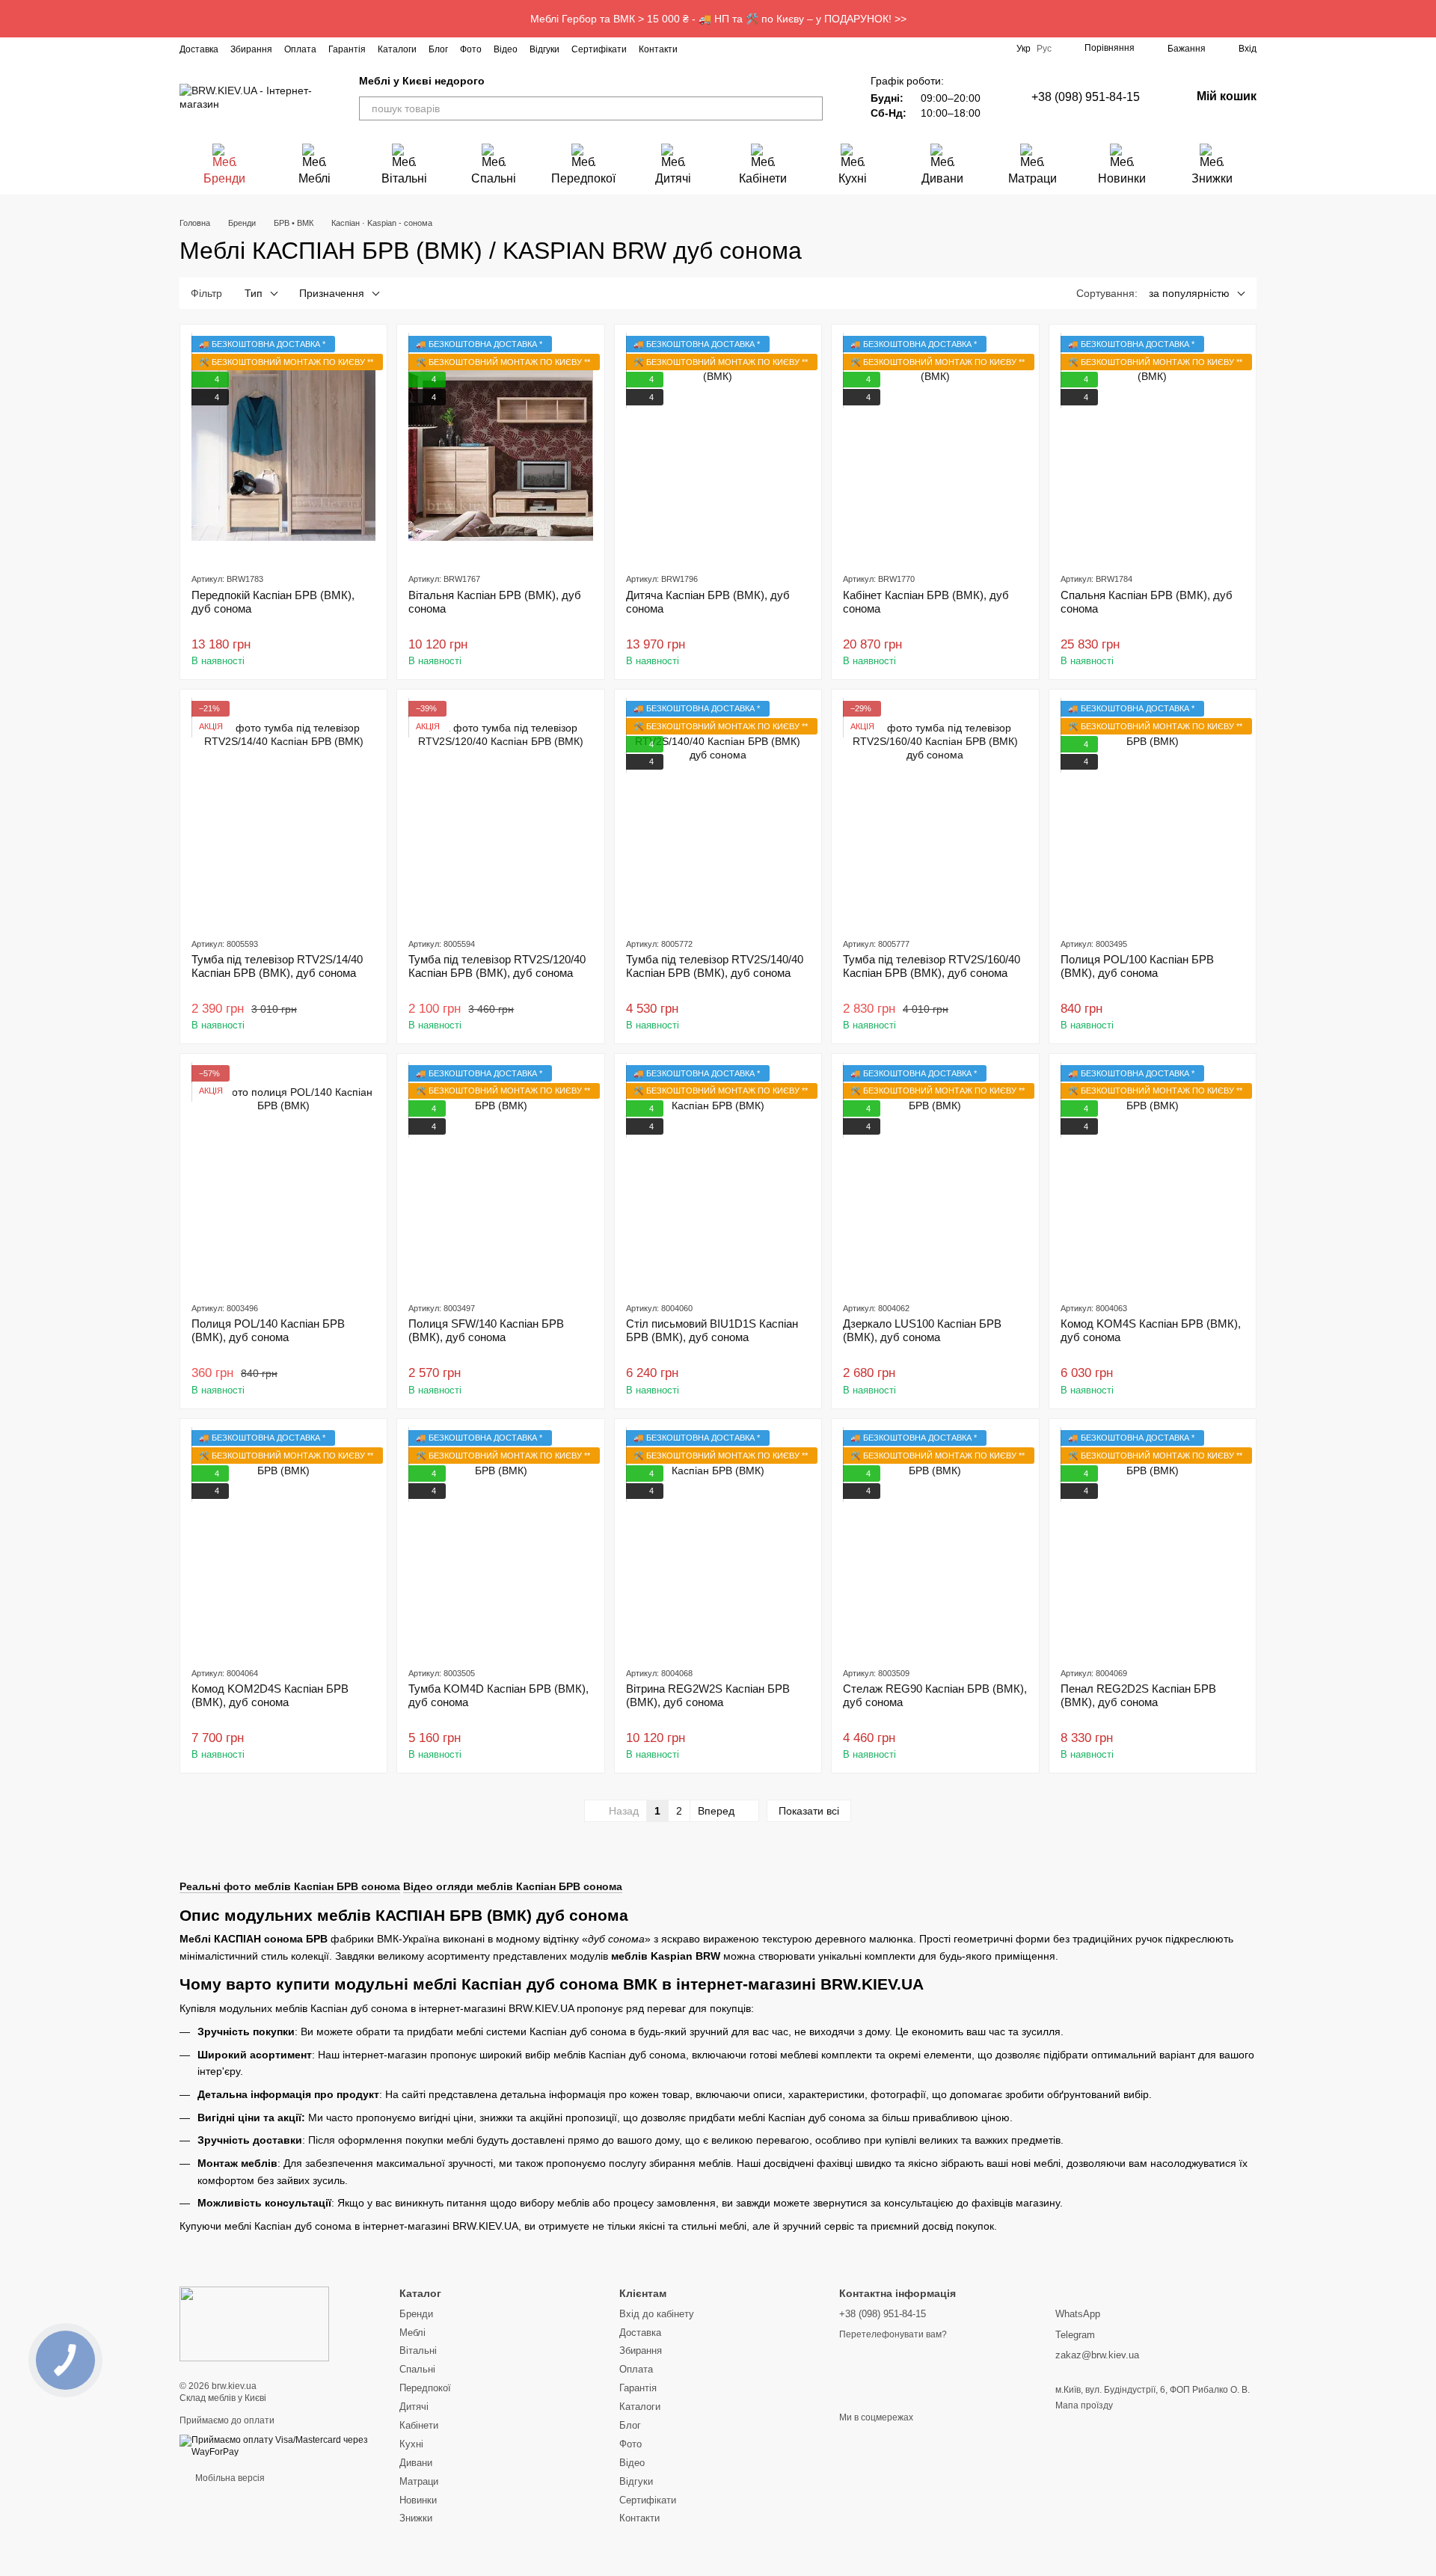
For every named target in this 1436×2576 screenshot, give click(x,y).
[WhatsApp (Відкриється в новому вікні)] (806, 49)
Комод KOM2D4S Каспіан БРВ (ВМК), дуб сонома (270, 1695)
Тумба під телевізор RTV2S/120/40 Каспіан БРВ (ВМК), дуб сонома (497, 966)
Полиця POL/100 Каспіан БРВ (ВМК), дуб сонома (1137, 966)
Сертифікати (599, 49)
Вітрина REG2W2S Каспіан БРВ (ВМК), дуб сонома (708, 1695)
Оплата (300, 49)
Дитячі (673, 178)
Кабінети (763, 178)
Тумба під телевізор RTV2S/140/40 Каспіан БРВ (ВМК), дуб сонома (715, 966)
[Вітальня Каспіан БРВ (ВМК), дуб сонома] (500, 448)
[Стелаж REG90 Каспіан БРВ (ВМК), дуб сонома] (935, 1542)
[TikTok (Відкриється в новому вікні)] (734, 49)
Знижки (1212, 178)
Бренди (224, 178)
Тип (254, 293)
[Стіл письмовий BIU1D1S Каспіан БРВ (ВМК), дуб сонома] (718, 1177)
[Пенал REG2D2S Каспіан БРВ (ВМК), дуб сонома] (1153, 1542)
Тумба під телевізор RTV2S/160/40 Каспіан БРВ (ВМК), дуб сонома (932, 966)
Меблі (314, 178)
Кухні (853, 178)
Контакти (658, 49)
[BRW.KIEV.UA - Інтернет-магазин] (254, 2324)
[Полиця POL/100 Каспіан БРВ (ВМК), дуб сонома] (1153, 813)
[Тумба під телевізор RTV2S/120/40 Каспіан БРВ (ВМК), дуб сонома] (500, 813)
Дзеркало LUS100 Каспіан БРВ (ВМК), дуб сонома (922, 1330)
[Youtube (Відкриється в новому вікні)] (752, 49)
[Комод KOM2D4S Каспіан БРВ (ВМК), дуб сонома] (283, 1542)
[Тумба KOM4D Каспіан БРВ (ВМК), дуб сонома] (500, 1542)
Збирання (251, 49)
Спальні (494, 178)
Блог (438, 49)
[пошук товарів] (811, 108)
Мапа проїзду (1084, 2405)
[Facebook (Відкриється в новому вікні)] (717, 49)
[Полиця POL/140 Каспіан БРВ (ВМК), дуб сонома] (283, 1177)
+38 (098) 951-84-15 (1086, 97)
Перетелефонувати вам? (893, 2334)
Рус (1044, 49)
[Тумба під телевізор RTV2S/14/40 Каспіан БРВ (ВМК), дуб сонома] (283, 813)
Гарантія (347, 49)
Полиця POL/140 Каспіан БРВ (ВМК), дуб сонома (268, 1330)
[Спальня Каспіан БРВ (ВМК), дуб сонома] (1153, 448)
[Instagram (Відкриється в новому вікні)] (699, 49)
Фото (471, 49)
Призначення (332, 293)
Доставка (199, 49)
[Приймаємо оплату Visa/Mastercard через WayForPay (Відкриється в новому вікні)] (278, 2446)
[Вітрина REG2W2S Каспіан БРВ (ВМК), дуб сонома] (718, 1542)
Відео (506, 49)
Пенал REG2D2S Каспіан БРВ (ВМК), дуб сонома (1138, 1695)
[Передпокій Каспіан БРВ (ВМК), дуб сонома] (283, 448)
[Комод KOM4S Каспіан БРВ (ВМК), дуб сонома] (1153, 1177)
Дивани (942, 178)
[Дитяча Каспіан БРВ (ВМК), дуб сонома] (718, 448)
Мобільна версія (229, 2478)
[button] (1424, 19)
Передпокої (583, 178)
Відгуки (544, 49)
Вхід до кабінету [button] (657, 2314)
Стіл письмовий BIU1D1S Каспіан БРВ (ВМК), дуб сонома (712, 1330)
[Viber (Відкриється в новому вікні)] (788, 49)
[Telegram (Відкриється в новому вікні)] (770, 49)
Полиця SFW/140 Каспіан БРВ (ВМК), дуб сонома (486, 1330)
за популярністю (1189, 293)
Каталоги (397, 49)
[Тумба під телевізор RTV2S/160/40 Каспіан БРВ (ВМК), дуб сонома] (935, 813)
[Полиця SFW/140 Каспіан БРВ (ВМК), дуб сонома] (500, 1177)
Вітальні (404, 178)
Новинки (1122, 178)
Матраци (1032, 178)
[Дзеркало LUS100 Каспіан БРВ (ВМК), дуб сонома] (935, 1177)
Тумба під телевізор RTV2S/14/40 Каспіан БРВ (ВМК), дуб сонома (277, 966)
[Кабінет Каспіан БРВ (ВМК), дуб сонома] (935, 448)
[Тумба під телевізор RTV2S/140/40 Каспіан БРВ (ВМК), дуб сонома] (718, 813)
